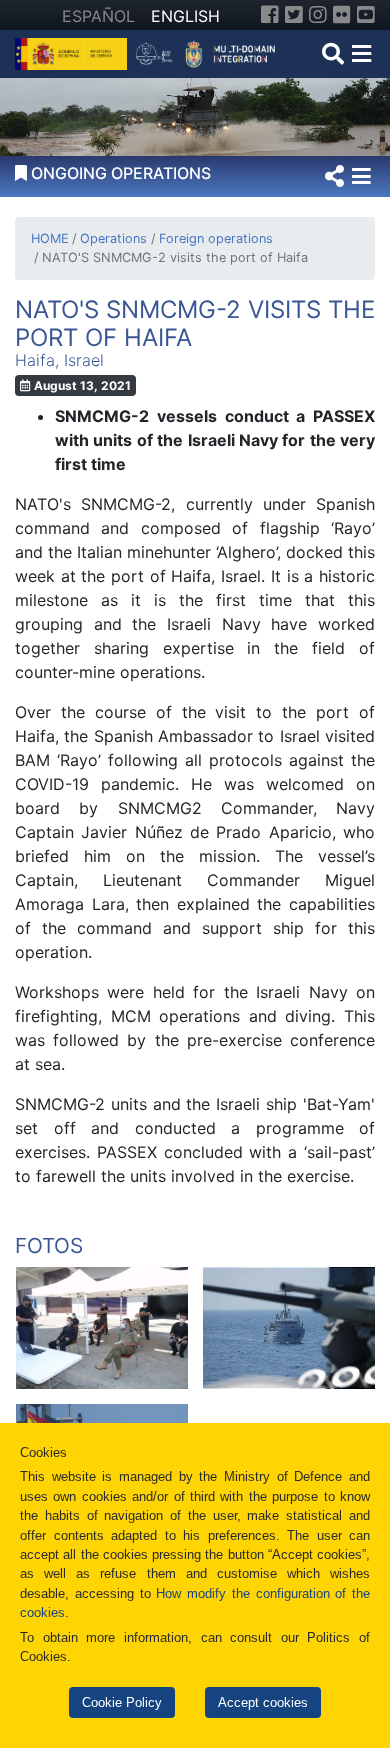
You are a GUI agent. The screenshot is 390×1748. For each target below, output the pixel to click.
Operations (113, 238)
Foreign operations (215, 238)
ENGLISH (185, 16)
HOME (50, 238)
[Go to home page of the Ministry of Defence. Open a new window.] (73, 52)
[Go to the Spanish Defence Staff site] (209, 52)
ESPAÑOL (98, 16)
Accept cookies (263, 1702)
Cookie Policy (122, 1702)
